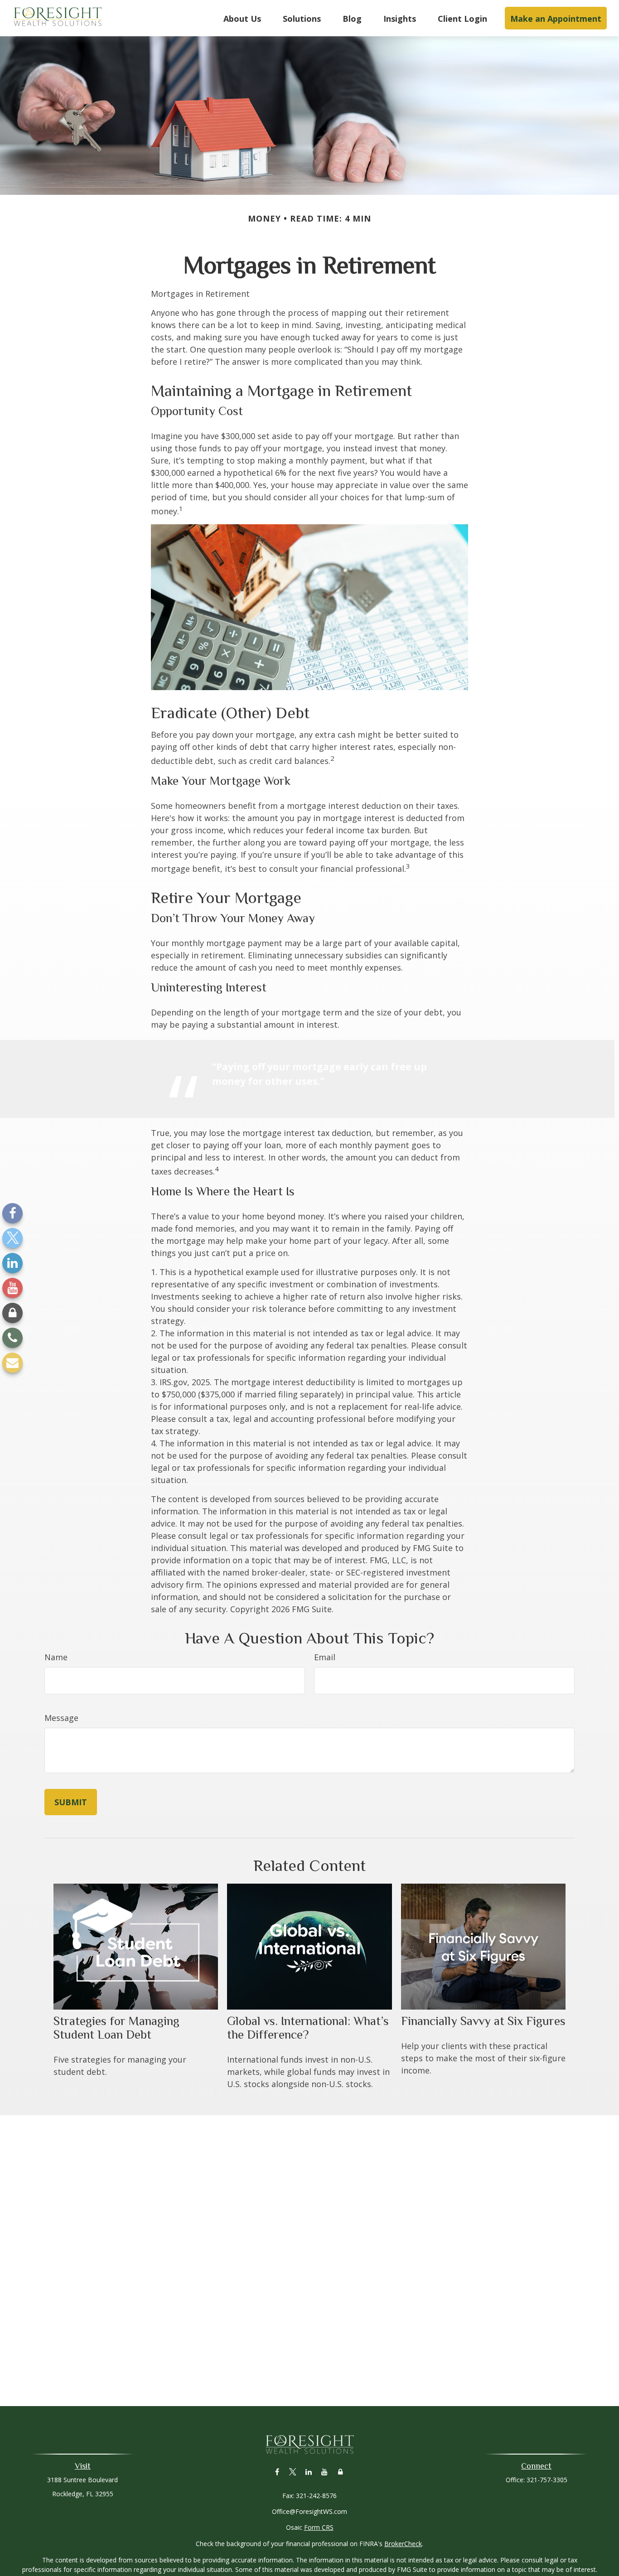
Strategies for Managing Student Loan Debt (116, 2028)
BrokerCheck (403, 2544)
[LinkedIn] (12, 1263)
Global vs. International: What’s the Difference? (308, 2028)
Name (56, 1657)
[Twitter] (12, 1238)
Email (325, 1657)
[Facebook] (12, 1213)
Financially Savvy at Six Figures (483, 2021)
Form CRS (319, 2527)
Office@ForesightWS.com (309, 2511)
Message (61, 1718)
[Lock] (12, 1313)
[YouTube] (12, 1288)
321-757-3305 (547, 2480)
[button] (242, 18)
